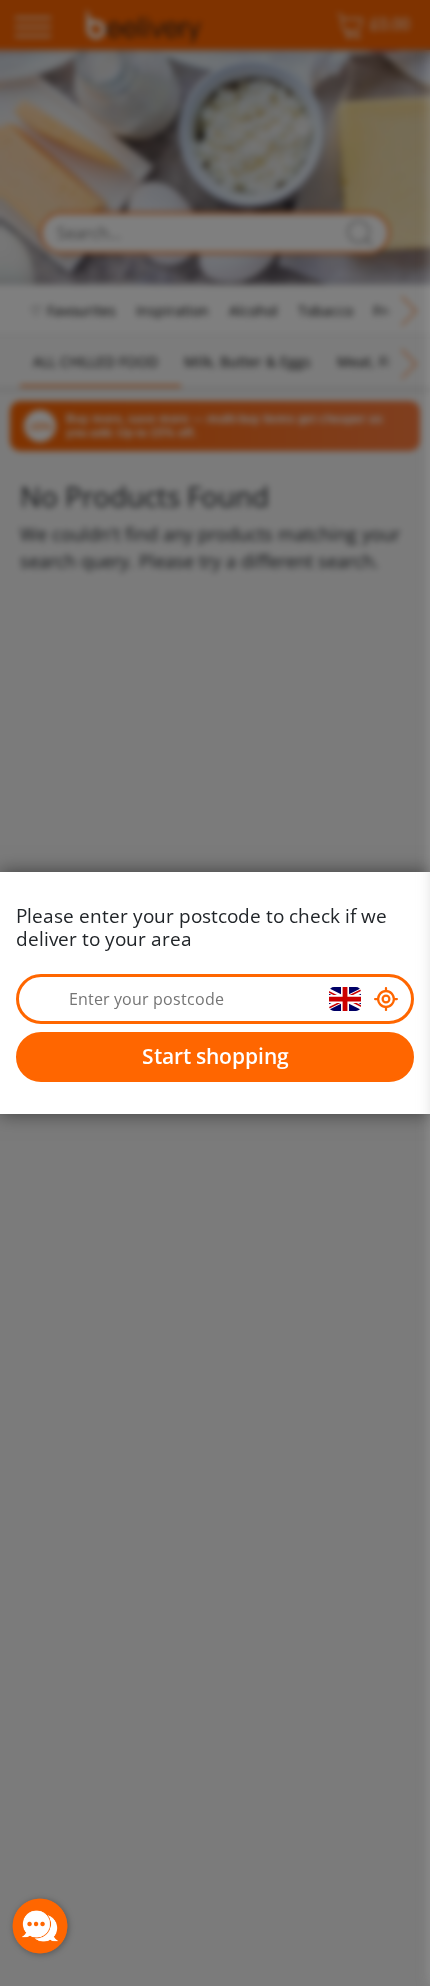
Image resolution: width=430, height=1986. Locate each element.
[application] (40, 1926)
